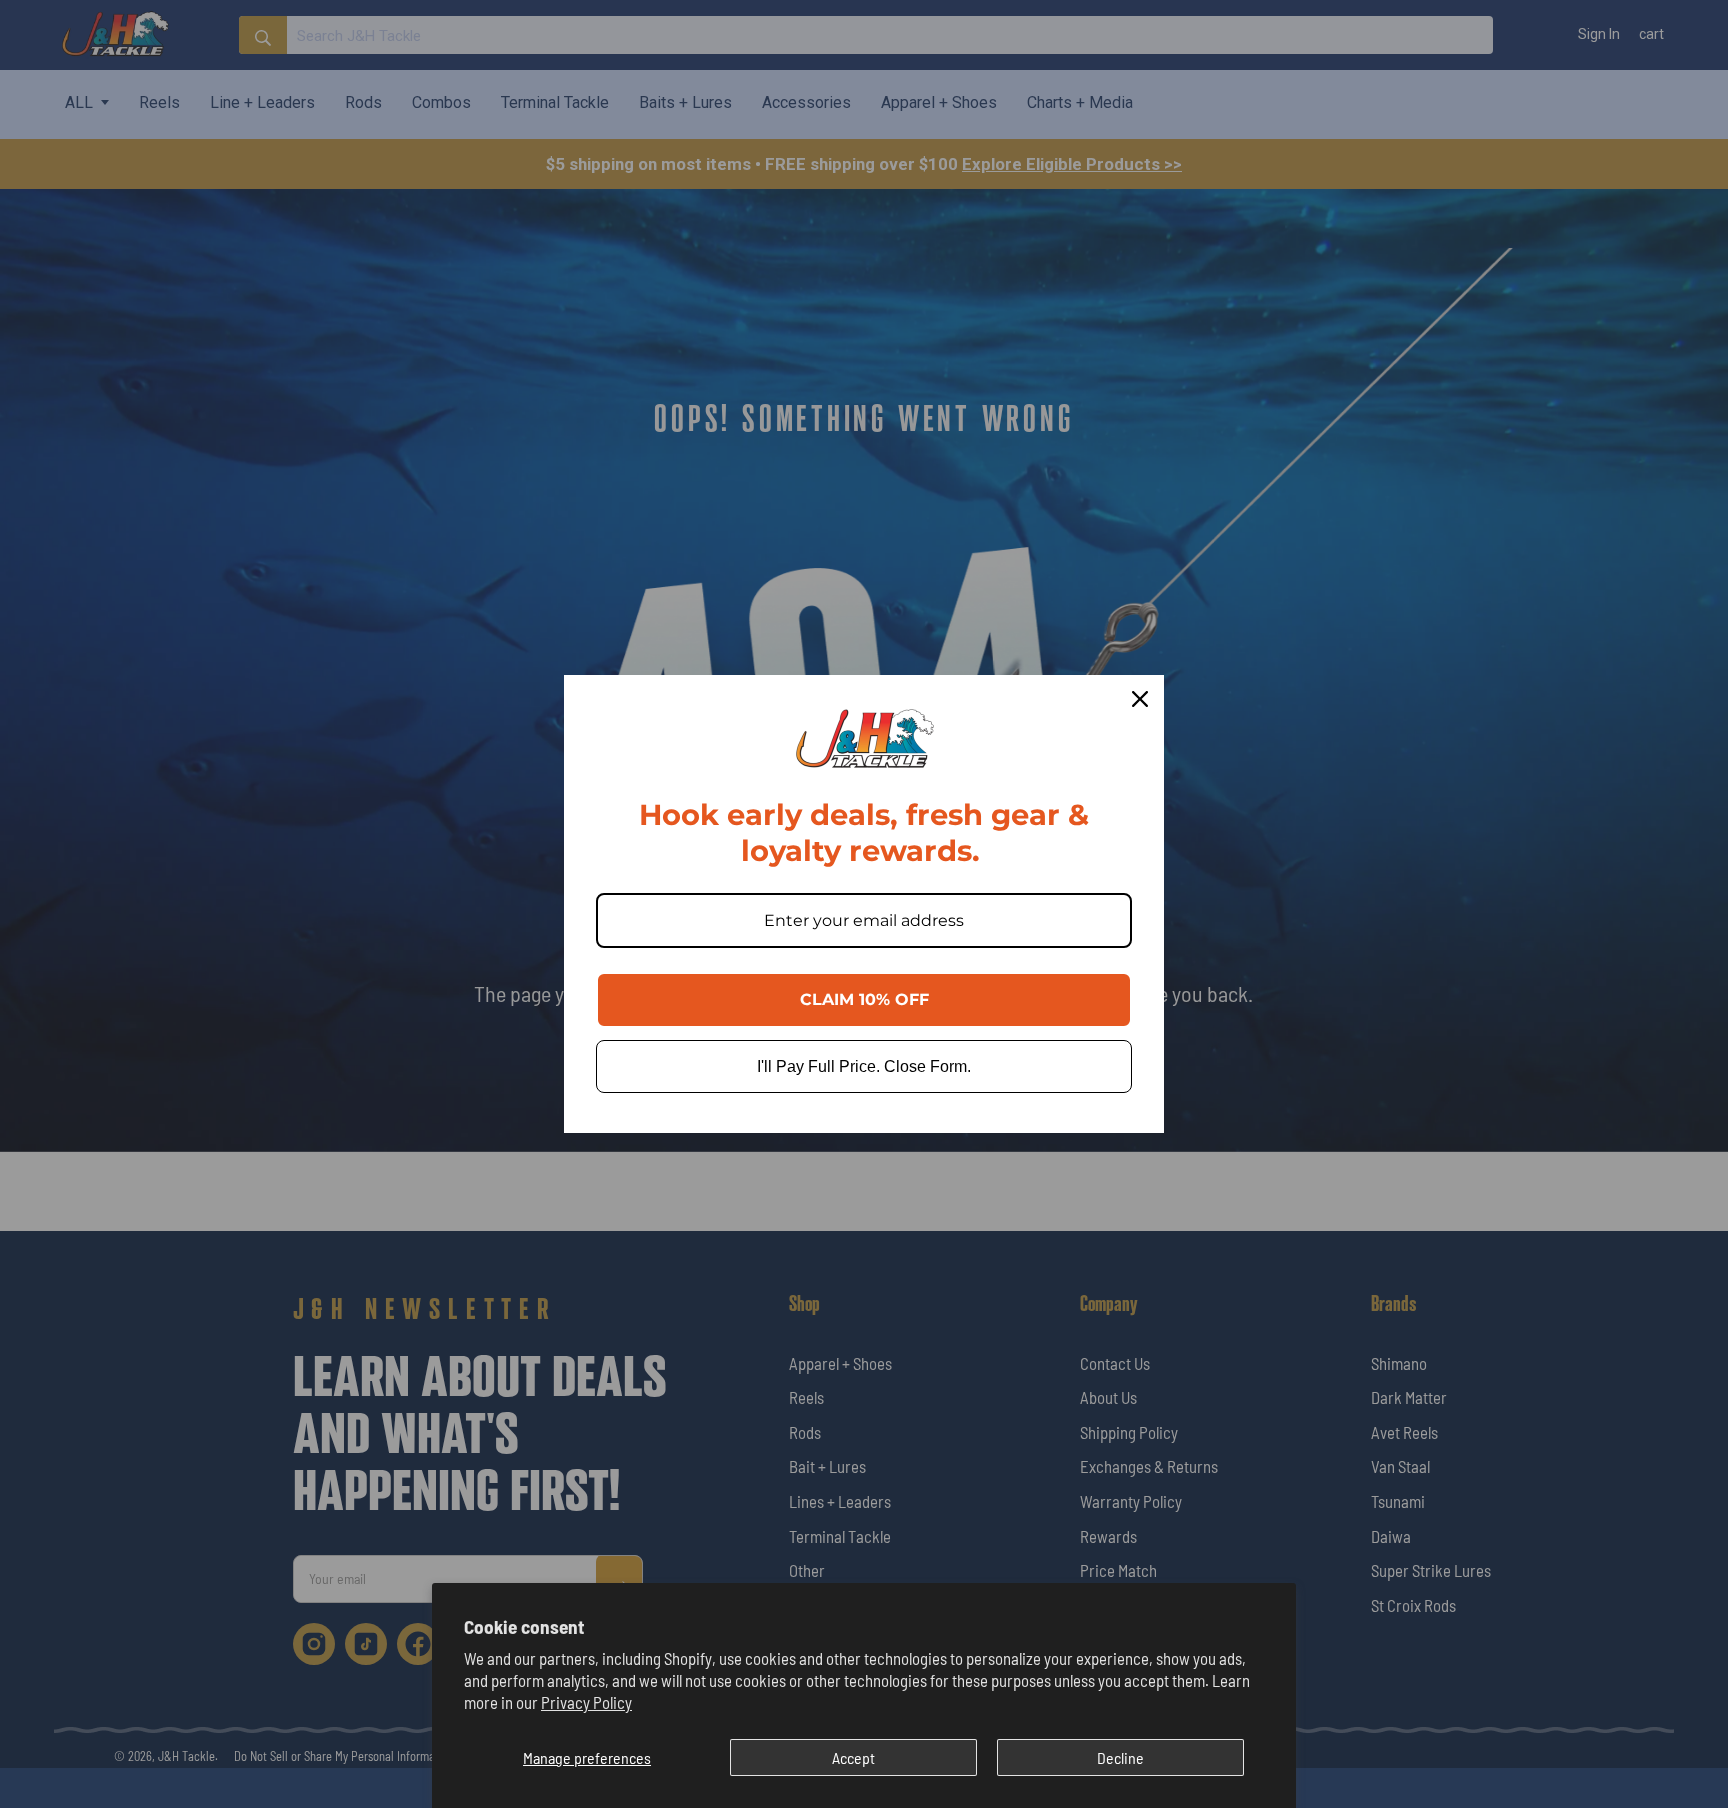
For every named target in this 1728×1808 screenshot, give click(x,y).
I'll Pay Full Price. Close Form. (864, 1066)
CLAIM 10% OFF (864, 999)
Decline (1120, 1757)
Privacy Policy (586, 1702)
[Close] (1140, 699)
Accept (853, 1757)
